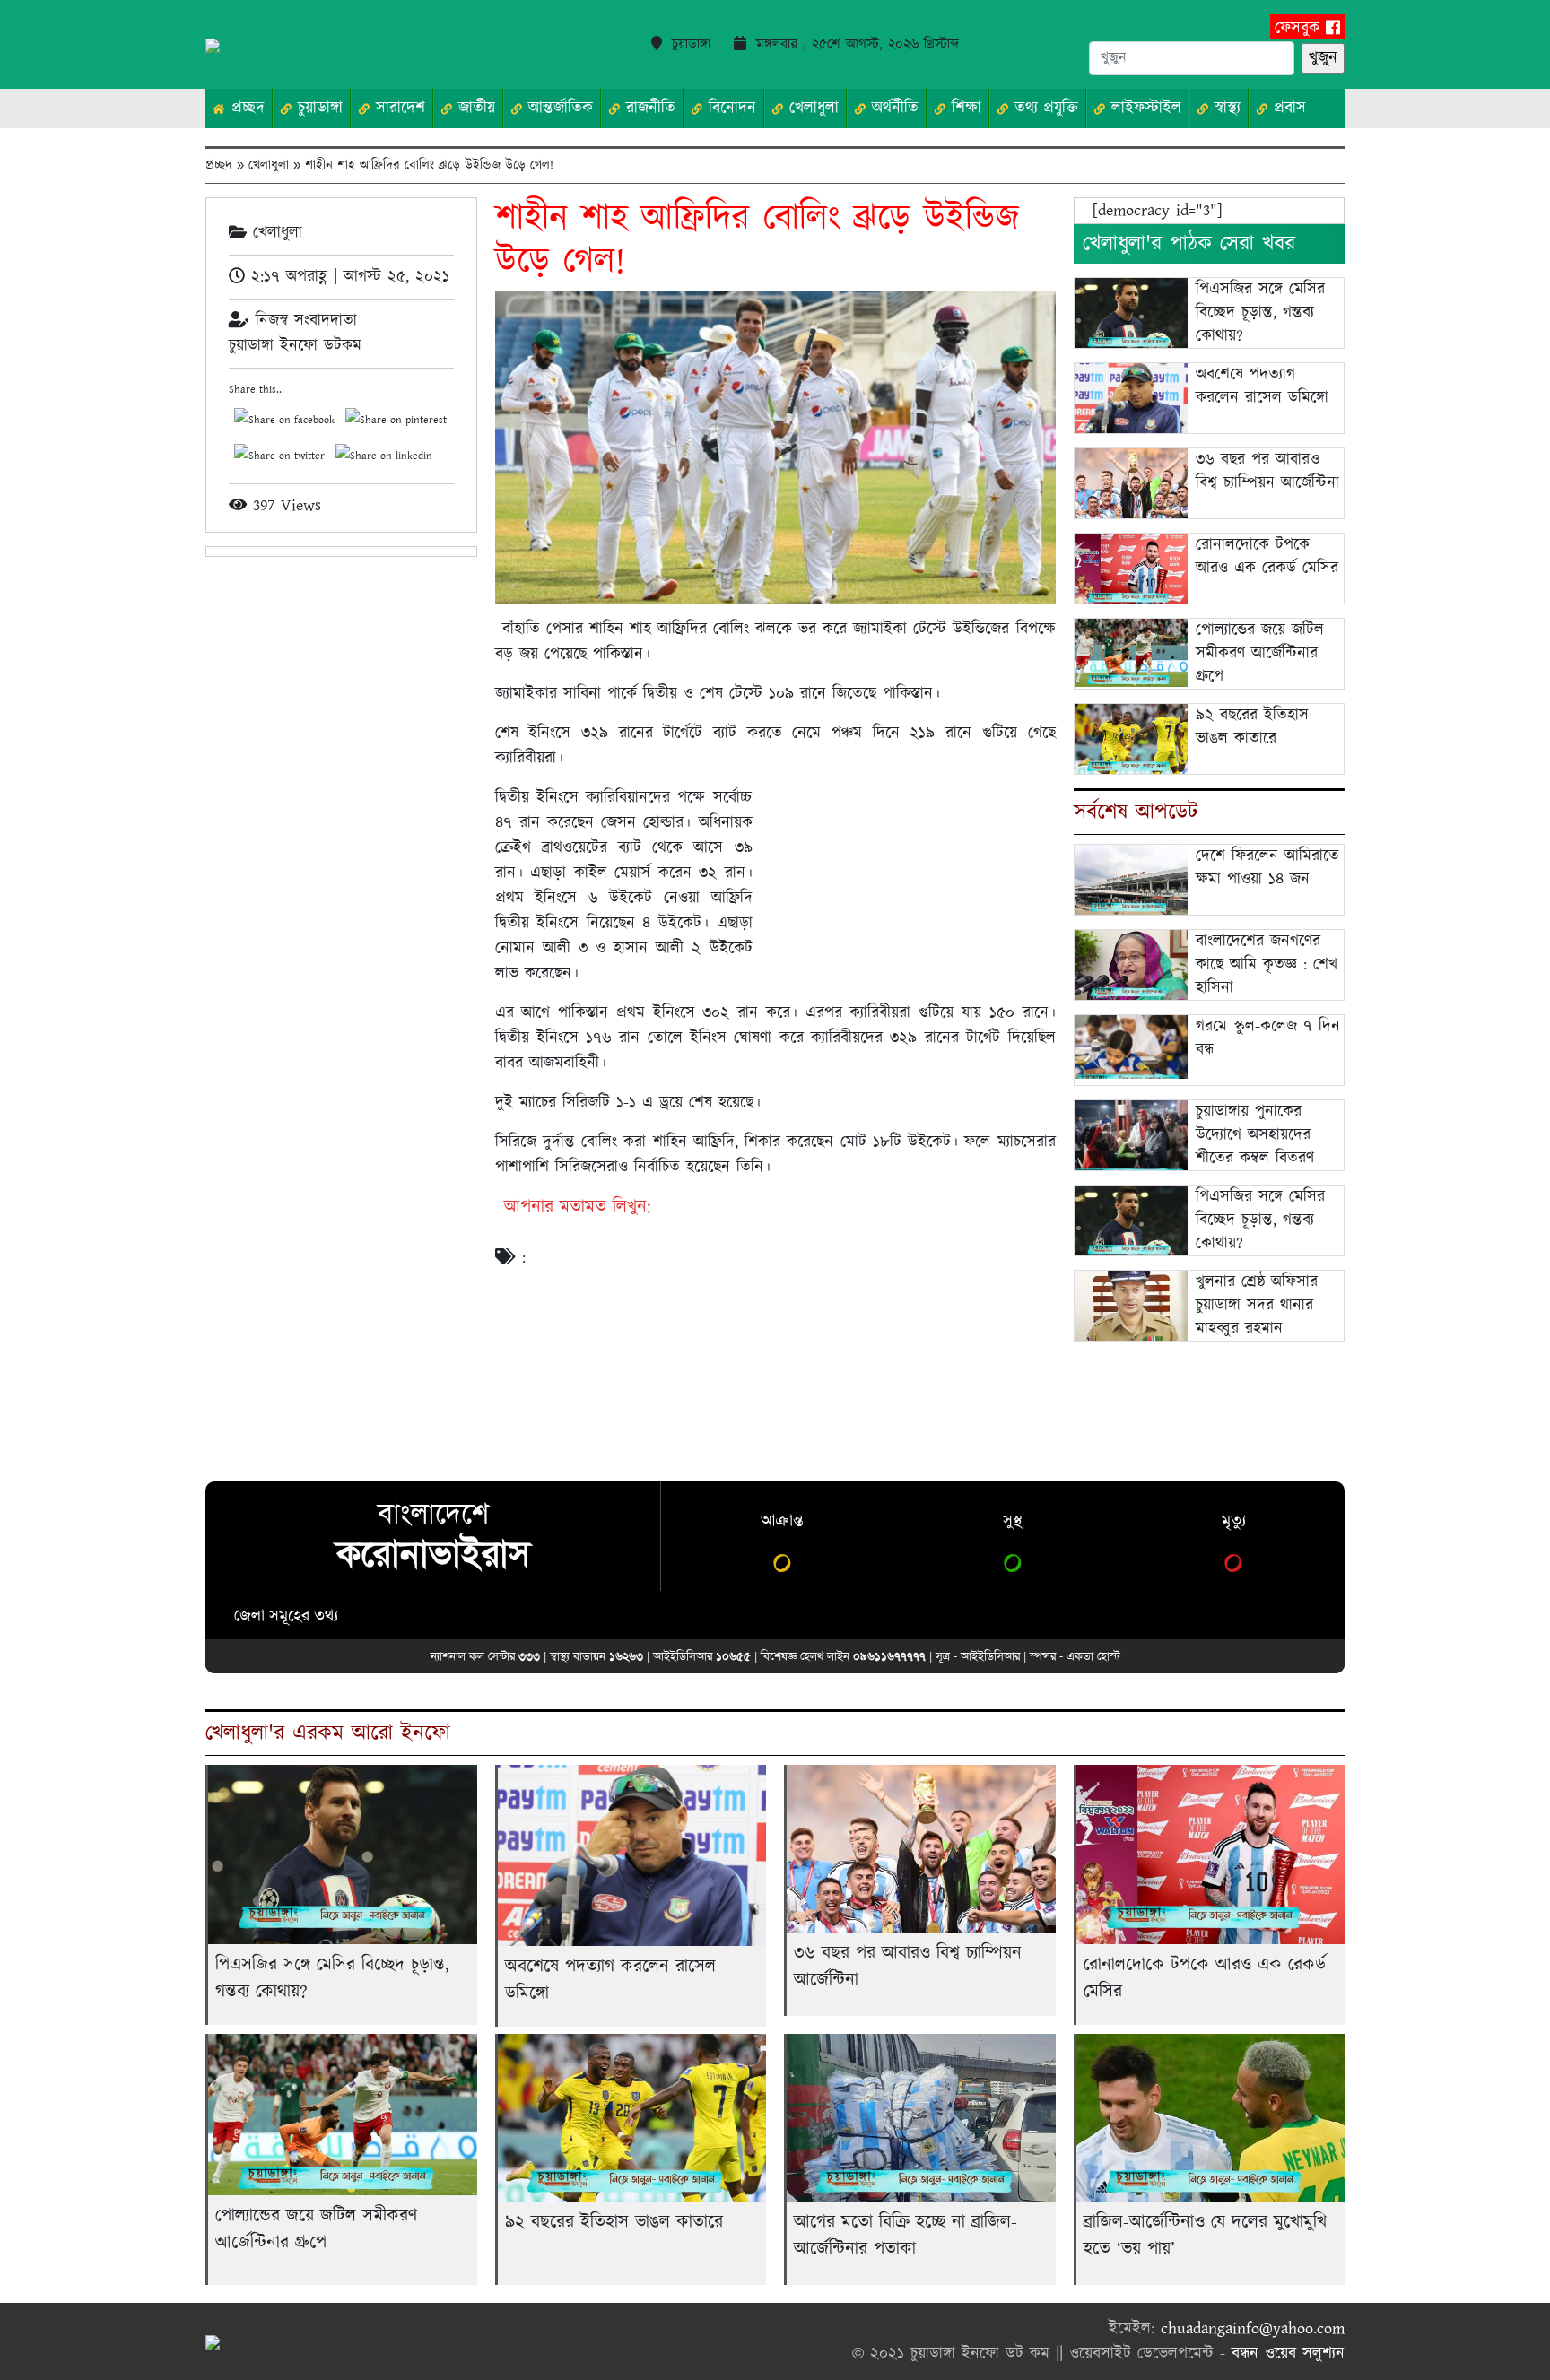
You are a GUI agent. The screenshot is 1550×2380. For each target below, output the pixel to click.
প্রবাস (1287, 109)
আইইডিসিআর (990, 1656)
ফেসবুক (1300, 28)
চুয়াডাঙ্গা (317, 109)
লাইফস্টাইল (1143, 109)
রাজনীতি (648, 109)
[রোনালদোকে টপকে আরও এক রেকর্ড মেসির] (1131, 570)
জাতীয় (474, 109)
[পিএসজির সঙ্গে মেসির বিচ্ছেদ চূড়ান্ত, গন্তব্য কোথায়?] (1131, 315)
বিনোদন (729, 109)
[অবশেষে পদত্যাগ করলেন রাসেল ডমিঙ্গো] (1131, 401)
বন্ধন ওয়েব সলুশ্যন (1288, 2354)
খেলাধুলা (811, 109)
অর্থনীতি (892, 109)
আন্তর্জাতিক (557, 109)
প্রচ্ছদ (245, 109)
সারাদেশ (397, 109)
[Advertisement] (908, 882)
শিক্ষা (963, 109)
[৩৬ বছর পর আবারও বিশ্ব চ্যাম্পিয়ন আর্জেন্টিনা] (1131, 483)
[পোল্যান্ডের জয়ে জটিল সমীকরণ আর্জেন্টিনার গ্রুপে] (1131, 652)
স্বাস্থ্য (1224, 109)
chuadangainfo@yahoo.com (1253, 2329)
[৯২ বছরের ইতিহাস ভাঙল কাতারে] (1131, 739)
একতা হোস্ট (1093, 1656)
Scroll (1514, 2344)
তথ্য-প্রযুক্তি (1043, 109)
